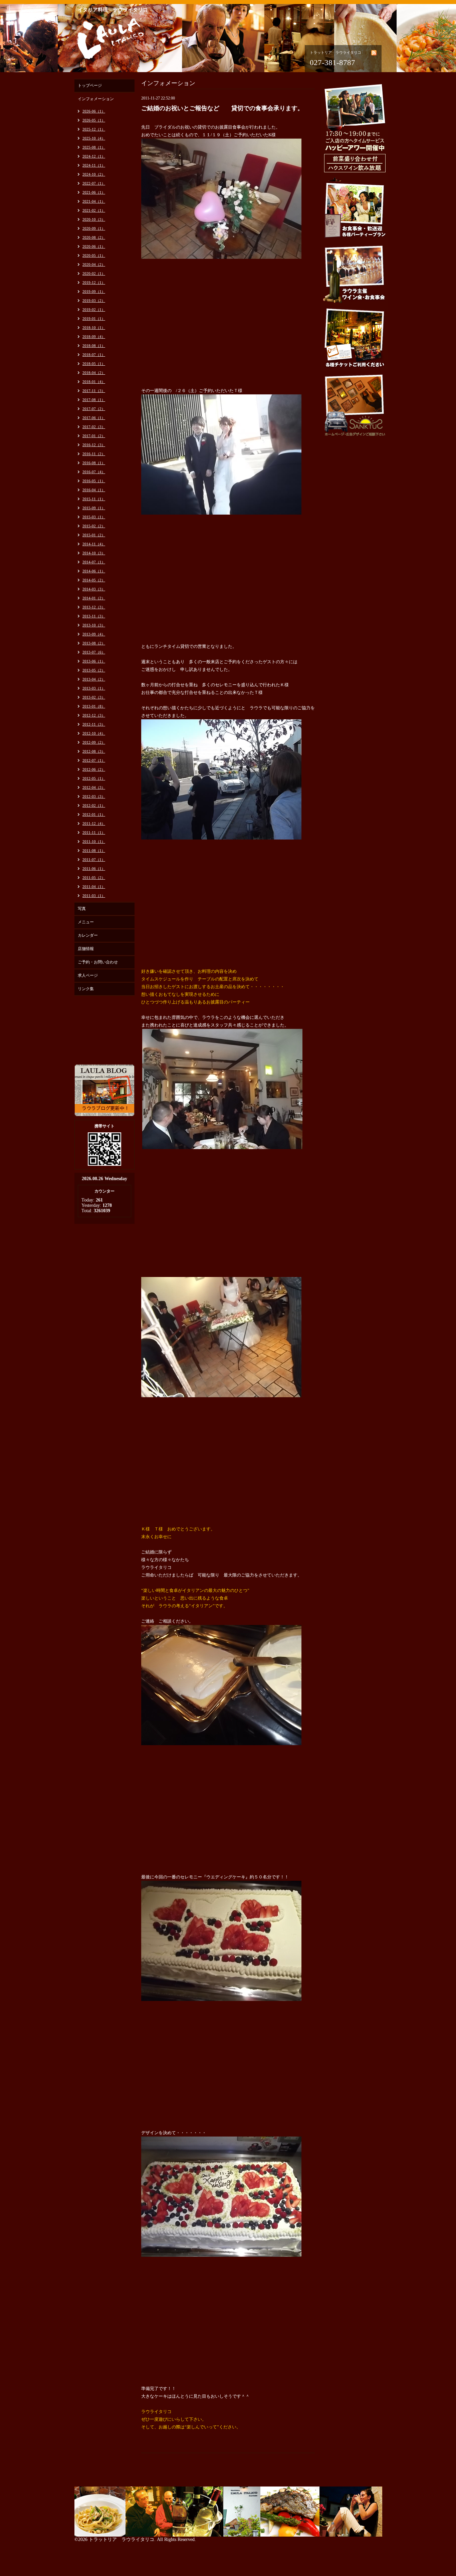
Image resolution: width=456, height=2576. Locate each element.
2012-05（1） (94, 778)
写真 (82, 909)
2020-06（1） (94, 246)
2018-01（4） (94, 382)
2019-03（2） (94, 301)
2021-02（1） (94, 210)
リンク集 (86, 989)
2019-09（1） (94, 292)
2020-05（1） (94, 255)
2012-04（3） (94, 787)
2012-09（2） (94, 742)
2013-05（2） (94, 670)
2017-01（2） (94, 436)
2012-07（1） (94, 760)
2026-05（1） (94, 120)
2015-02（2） (94, 526)
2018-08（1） (94, 346)
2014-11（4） (94, 544)
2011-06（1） (94, 869)
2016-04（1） (94, 490)
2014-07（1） (94, 562)
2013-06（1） (94, 661)
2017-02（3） (94, 427)
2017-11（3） (94, 391)
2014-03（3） (94, 589)
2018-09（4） (94, 337)
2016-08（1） (94, 463)
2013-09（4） (94, 634)
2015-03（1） (94, 517)
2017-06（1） (94, 418)
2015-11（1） (94, 499)
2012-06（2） (94, 769)
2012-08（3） (94, 751)
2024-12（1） (94, 156)
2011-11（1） (94, 833)
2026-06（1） (94, 111)
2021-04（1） (94, 201)
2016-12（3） (94, 445)
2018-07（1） (94, 355)
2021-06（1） (94, 192)
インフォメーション (96, 99)
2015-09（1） (94, 508)
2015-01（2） (94, 535)
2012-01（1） (94, 814)
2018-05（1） (94, 364)
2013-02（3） (94, 697)
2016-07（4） (94, 472)
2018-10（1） (94, 328)
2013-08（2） (94, 643)
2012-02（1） (94, 805)
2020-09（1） (94, 228)
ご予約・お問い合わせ (98, 962)
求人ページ (88, 975)
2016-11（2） (94, 454)
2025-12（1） (94, 129)
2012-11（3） (94, 724)
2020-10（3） (94, 219)
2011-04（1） (94, 887)
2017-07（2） (94, 409)
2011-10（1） (94, 842)
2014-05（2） (94, 580)
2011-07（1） (94, 860)
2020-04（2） (94, 264)
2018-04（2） (94, 373)
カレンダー (88, 935)
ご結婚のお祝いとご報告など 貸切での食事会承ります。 (222, 108)
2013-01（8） (94, 706)
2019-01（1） (94, 319)
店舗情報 (86, 949)
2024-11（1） (94, 165)
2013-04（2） (94, 679)
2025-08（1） (94, 147)
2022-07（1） (94, 183)
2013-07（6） (94, 652)
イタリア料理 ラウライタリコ (113, 10)
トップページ (90, 85)
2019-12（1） (94, 283)
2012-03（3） (94, 796)
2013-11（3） (94, 616)
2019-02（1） (94, 310)
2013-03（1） (94, 688)
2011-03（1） (94, 896)
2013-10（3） (94, 625)
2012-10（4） (94, 733)
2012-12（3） (94, 715)
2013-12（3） (94, 607)
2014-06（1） (94, 571)
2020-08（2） (94, 237)
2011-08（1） (94, 851)
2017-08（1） (94, 400)
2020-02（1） (94, 273)
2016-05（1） (94, 481)
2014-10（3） (94, 553)
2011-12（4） (94, 823)
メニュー (86, 922)
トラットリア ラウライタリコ (122, 2539)
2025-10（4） (94, 138)
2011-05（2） (94, 878)
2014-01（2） (94, 598)
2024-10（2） (94, 174)
